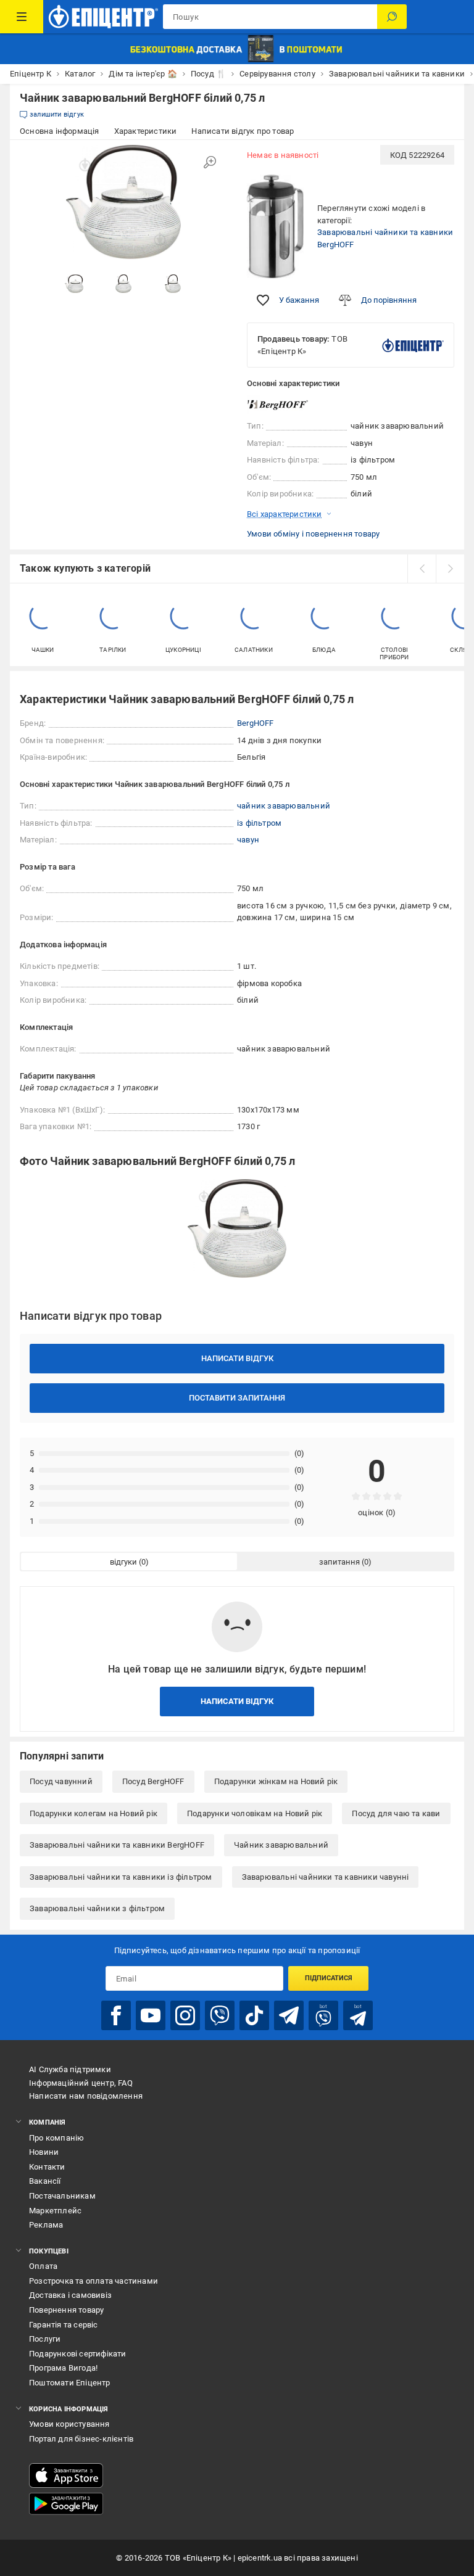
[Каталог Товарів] (22, 17)
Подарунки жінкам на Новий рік (276, 1781)
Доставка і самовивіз (70, 2295)
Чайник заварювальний (281, 1845)
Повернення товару (66, 2310)
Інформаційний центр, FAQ (81, 2083)
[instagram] (185, 2015)
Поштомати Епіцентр (70, 2383)
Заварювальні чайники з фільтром (97, 1908)
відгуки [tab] (123, 1562)
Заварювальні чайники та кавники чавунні (326, 1877)
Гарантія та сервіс (64, 2325)
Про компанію (56, 2138)
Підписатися (329, 1978)
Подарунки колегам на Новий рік (94, 1813)
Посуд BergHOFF (153, 1781)
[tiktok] (254, 2015)
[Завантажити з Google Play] (66, 2504)
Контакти (47, 2167)
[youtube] (151, 2015)
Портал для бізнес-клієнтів (81, 2439)
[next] (450, 569)
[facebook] (116, 2015)
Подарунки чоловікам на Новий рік (255, 1813)
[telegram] (289, 2015)
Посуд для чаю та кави (396, 1813)
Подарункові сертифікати (78, 2354)
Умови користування (69, 2424)
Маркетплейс (55, 2211)
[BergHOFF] (278, 405)
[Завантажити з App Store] (66, 2475)
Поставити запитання (237, 1398)
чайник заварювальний (284, 806)
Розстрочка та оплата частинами (94, 2281)
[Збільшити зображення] (210, 162)
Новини (44, 2152)
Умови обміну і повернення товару (313, 534)
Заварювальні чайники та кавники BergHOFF (117, 1845)
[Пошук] (392, 17)
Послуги (45, 2339)
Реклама (46, 2225)
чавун (248, 840)
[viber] (220, 2015)
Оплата (43, 2266)
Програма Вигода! (63, 2368)
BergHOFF (256, 723)
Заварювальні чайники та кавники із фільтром (121, 1877)
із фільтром (259, 823)
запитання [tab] (339, 1562)
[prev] (422, 569)
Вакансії (45, 2181)
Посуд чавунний (61, 1781)
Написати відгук (237, 1358)
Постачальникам (62, 2196)
